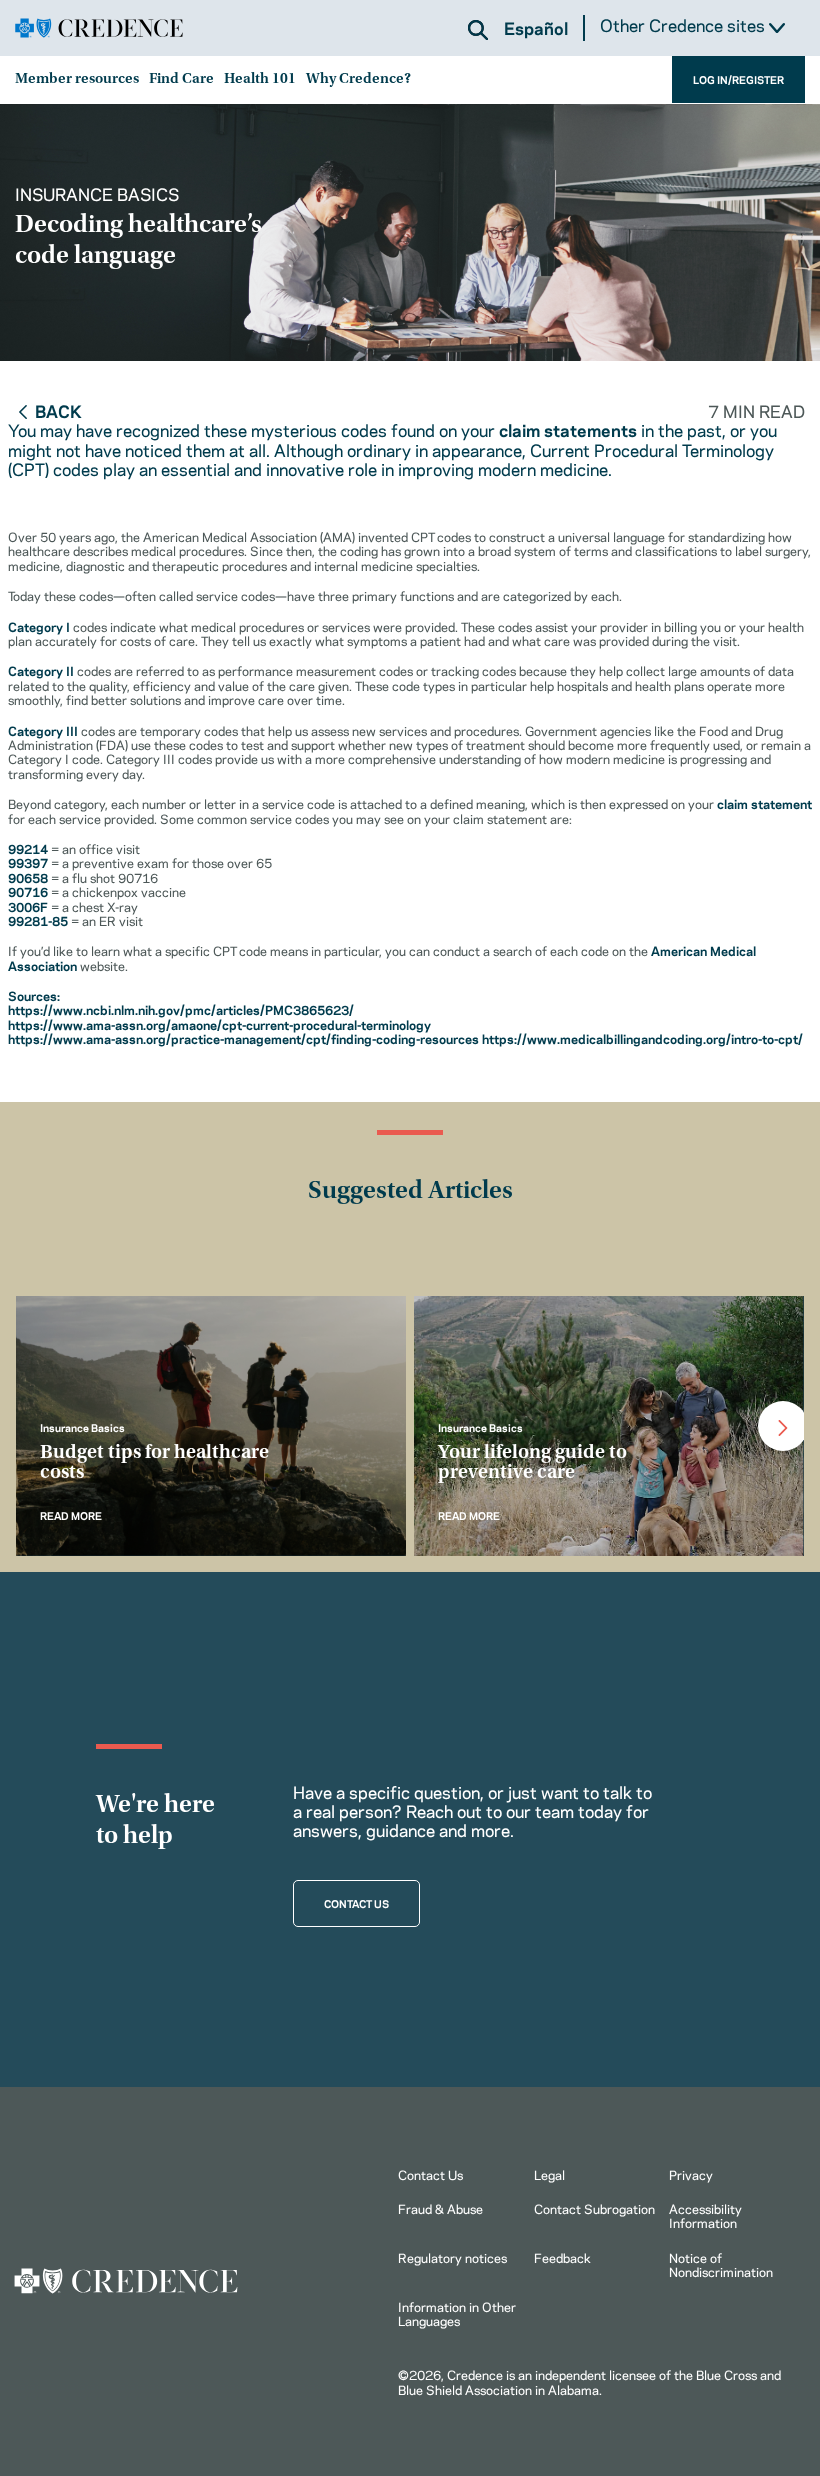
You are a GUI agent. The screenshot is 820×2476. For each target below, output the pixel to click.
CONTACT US (356, 1903)
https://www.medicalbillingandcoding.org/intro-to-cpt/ (642, 1038)
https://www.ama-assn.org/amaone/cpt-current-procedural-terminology (219, 1024)
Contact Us (430, 2174)
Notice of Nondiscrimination (721, 2264)
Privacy (691, 2174)
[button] (478, 30)
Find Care (181, 79)
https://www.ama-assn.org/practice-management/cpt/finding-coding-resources (243, 1038)
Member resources (77, 79)
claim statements (568, 429)
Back (58, 410)
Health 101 (260, 79)
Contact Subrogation (594, 2208)
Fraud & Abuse (440, 2208)
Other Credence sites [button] (684, 25)
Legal (549, 2174)
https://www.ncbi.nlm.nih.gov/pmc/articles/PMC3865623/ (181, 1009)
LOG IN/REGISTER (738, 79)
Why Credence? (358, 79)
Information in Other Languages (457, 2313)
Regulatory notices (452, 2257)
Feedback (562, 2257)
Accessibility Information (705, 2215)
